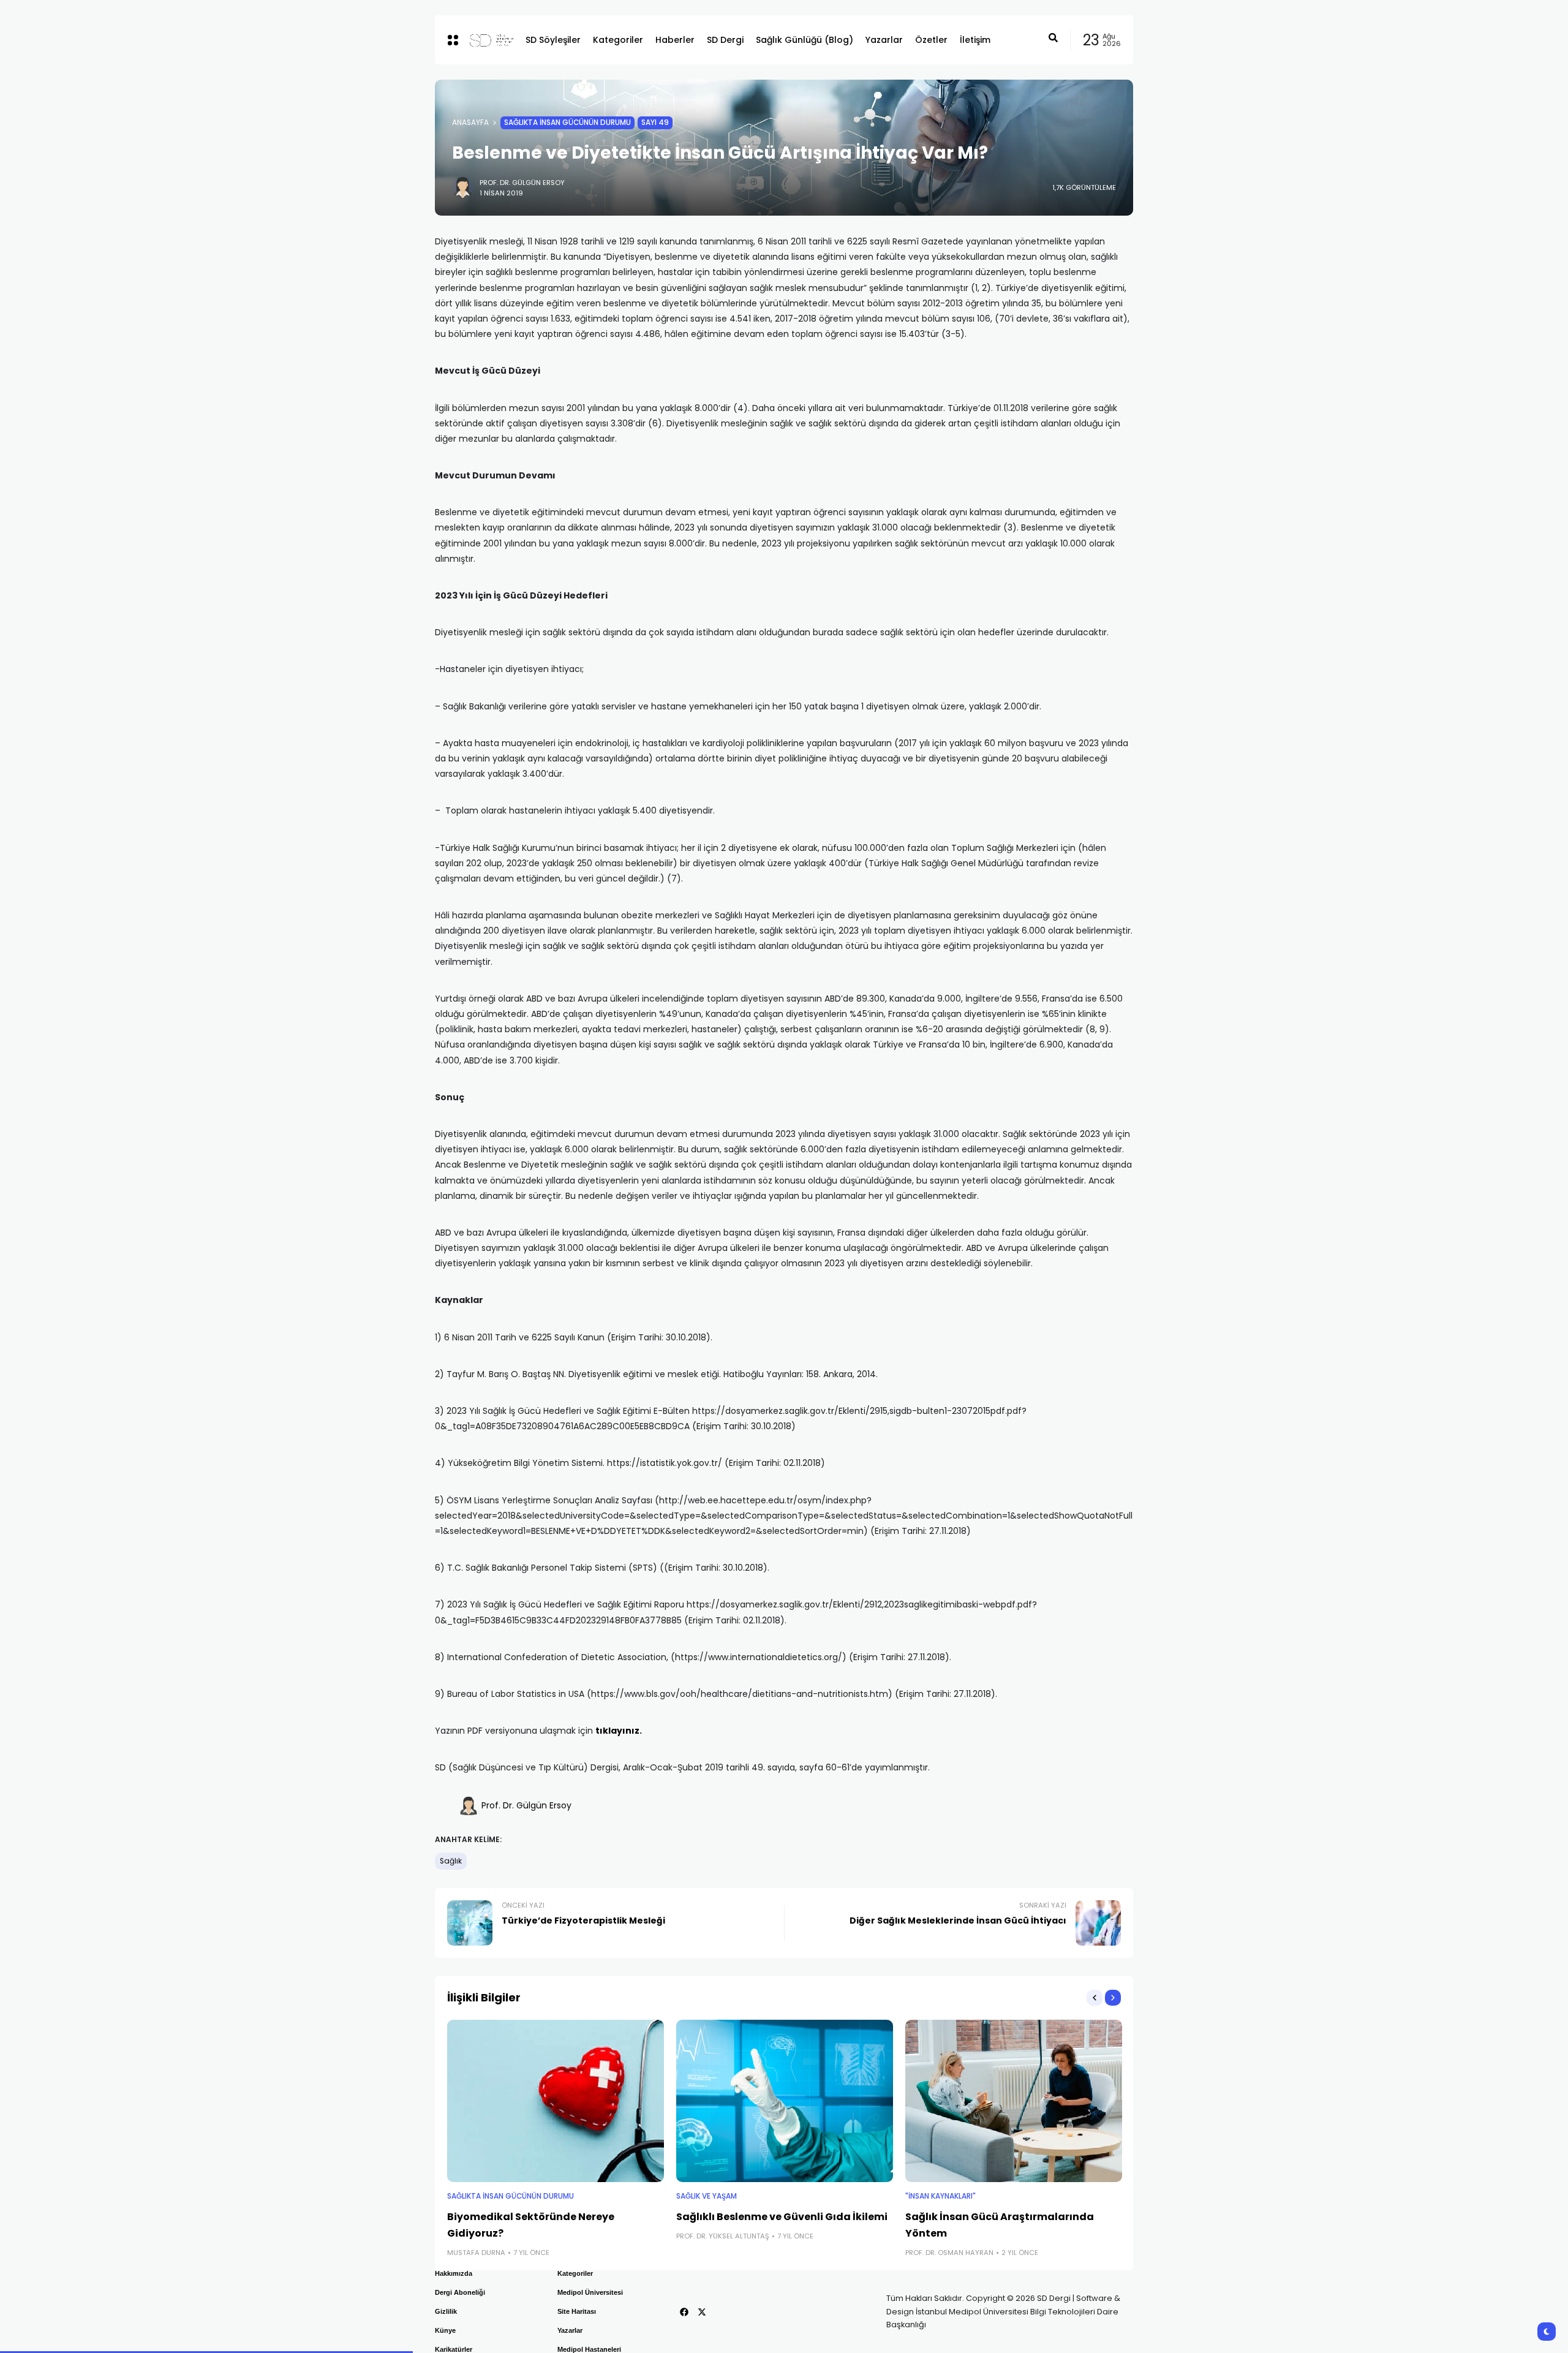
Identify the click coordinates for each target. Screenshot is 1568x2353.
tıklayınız (617, 1731)
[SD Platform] (488, 40)
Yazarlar (570, 2330)
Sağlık (451, 1861)
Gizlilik (446, 2311)
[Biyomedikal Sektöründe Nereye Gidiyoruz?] (556, 2101)
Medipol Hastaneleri (589, 2349)
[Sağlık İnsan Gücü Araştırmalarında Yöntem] (1014, 2101)
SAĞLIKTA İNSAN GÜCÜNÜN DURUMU (567, 123)
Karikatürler (454, 2349)
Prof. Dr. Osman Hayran (949, 2253)
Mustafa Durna (476, 2253)
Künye (445, 2330)
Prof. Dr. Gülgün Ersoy (522, 183)
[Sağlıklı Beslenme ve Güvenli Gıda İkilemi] (785, 2101)
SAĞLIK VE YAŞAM (707, 2196)
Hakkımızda (454, 2273)
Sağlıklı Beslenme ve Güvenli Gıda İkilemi (782, 2217)
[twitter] (702, 2312)
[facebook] (684, 2312)
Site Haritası (577, 2311)
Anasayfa (470, 123)
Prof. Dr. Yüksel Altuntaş (723, 2236)
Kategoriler (575, 2273)
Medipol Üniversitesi (590, 2292)
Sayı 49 (655, 123)
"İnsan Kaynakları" (940, 2196)
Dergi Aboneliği (460, 2292)
